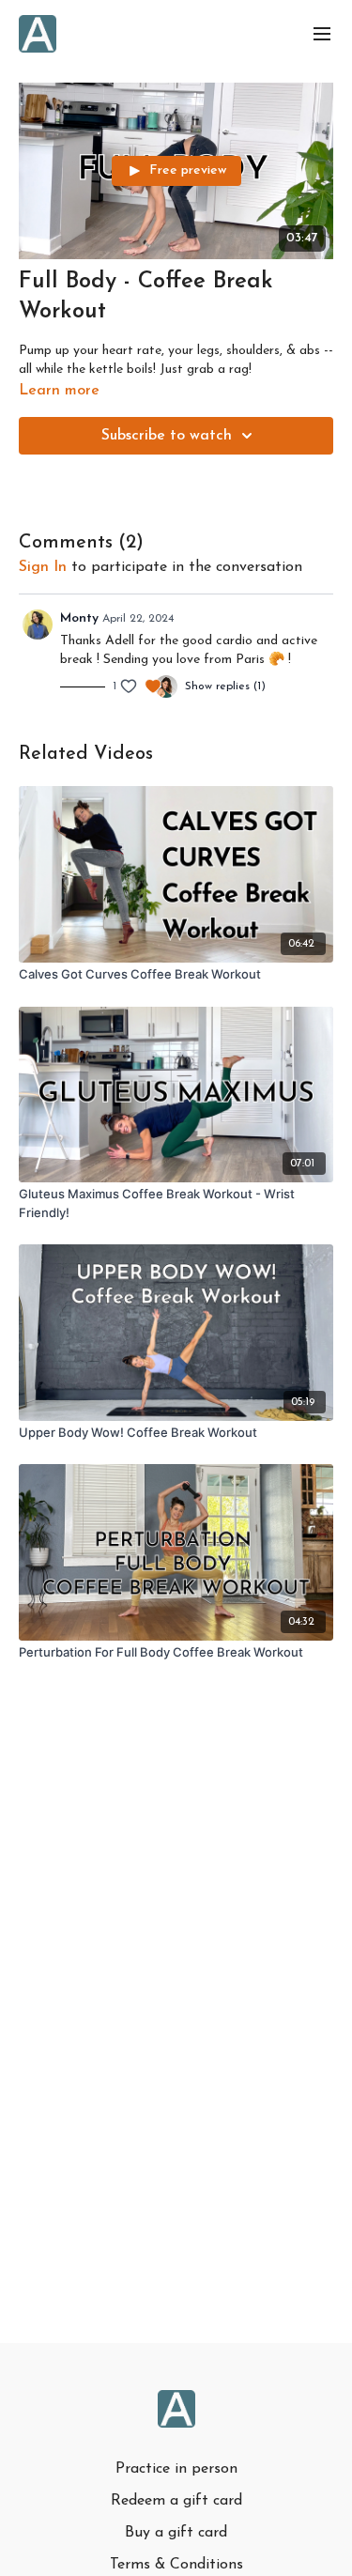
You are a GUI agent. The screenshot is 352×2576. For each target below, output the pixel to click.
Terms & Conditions (176, 2565)
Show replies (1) (225, 686)
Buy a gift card (176, 2533)
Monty (79, 618)
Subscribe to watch (167, 436)
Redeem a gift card (176, 2501)
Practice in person (176, 2469)
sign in (43, 567)
